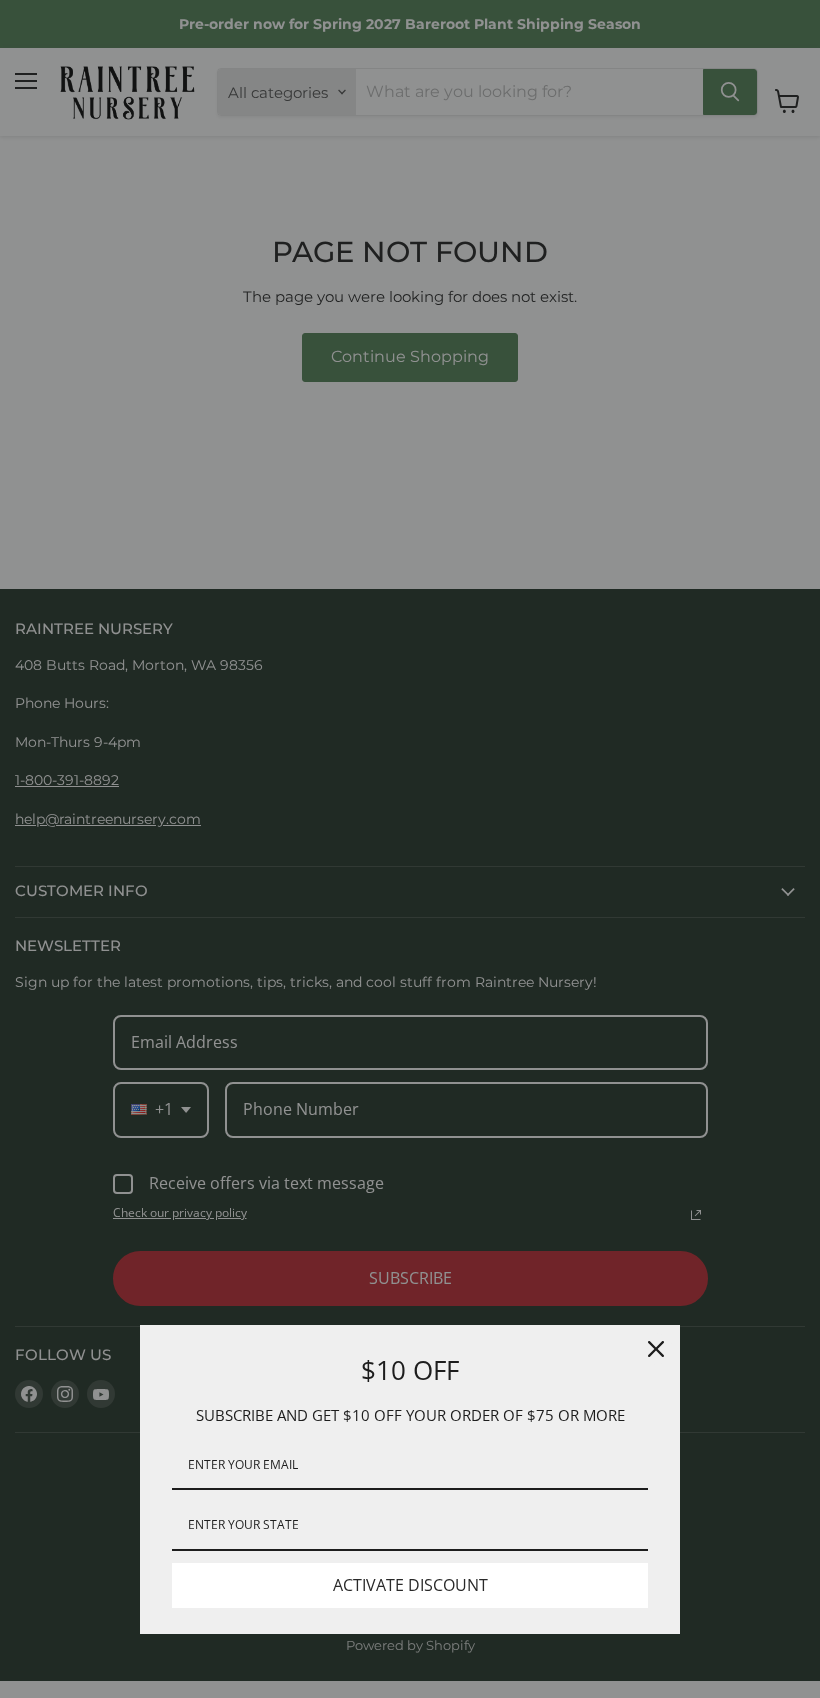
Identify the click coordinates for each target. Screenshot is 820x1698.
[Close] (656, 1349)
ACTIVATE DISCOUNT (410, 1585)
